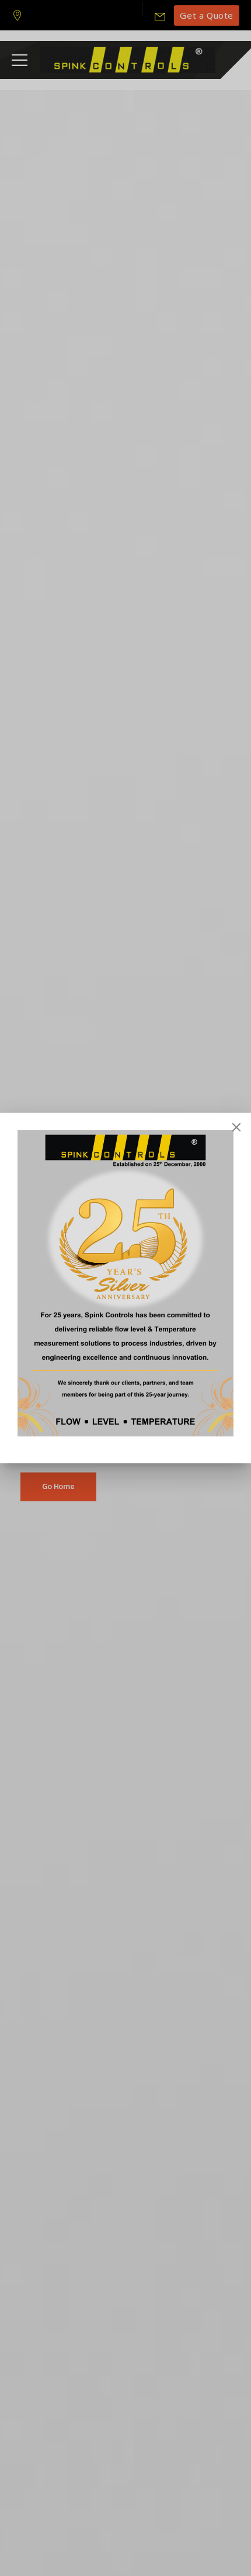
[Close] (236, 1127)
